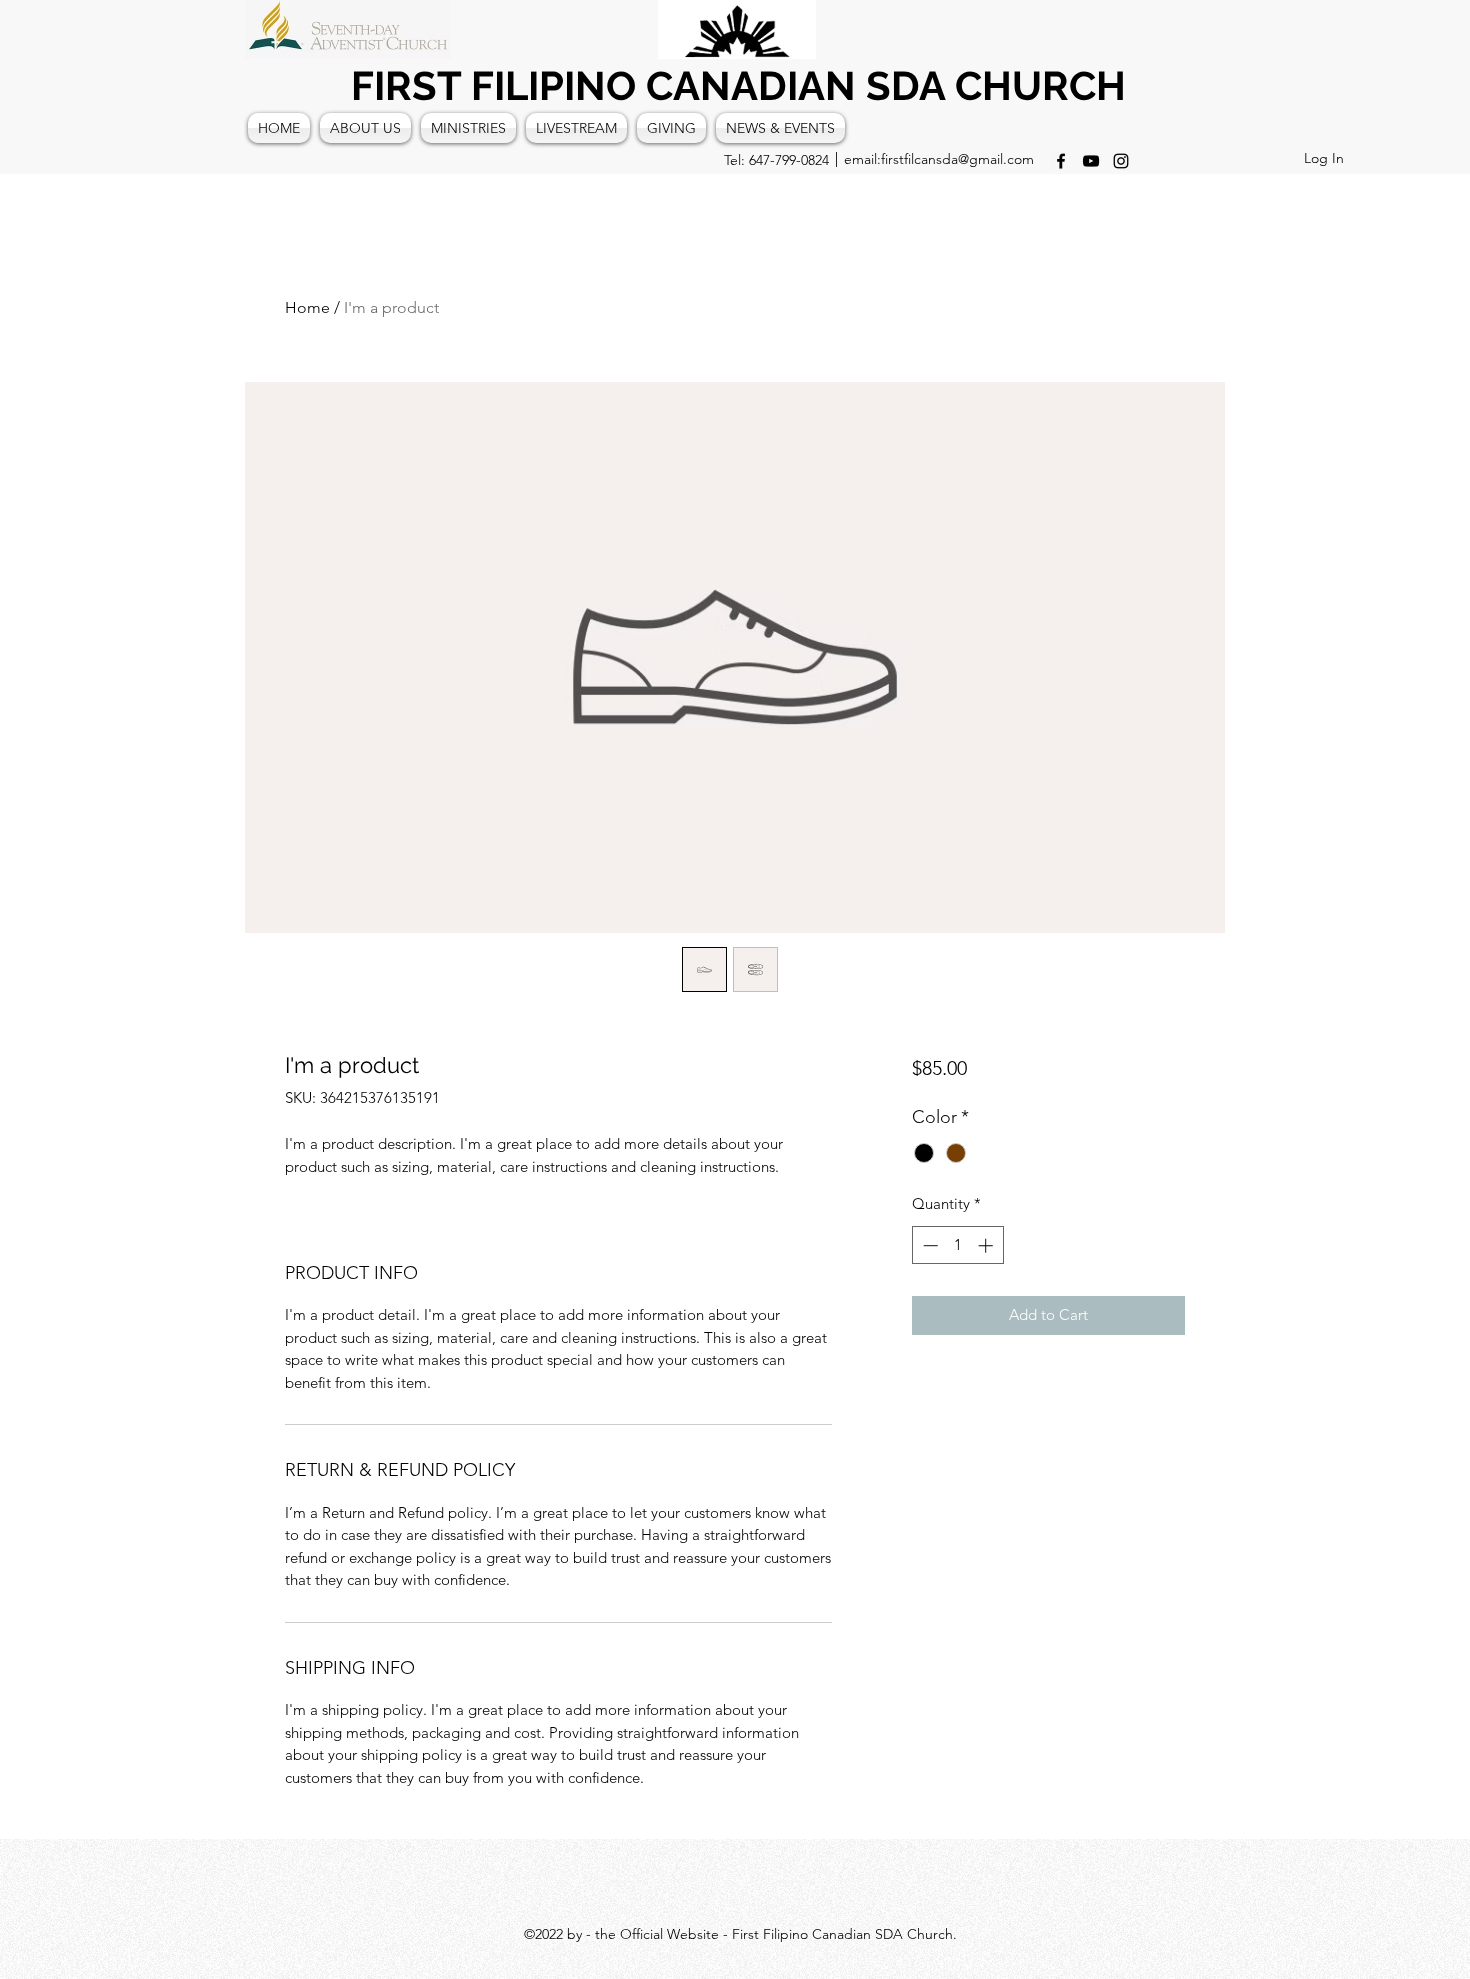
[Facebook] (1061, 161)
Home (307, 307)
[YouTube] (1091, 161)
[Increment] (987, 1245)
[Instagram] (1121, 161)
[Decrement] (928, 1245)
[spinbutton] (957, 1245)
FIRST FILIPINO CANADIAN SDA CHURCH (738, 85)
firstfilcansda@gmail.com (957, 159)
